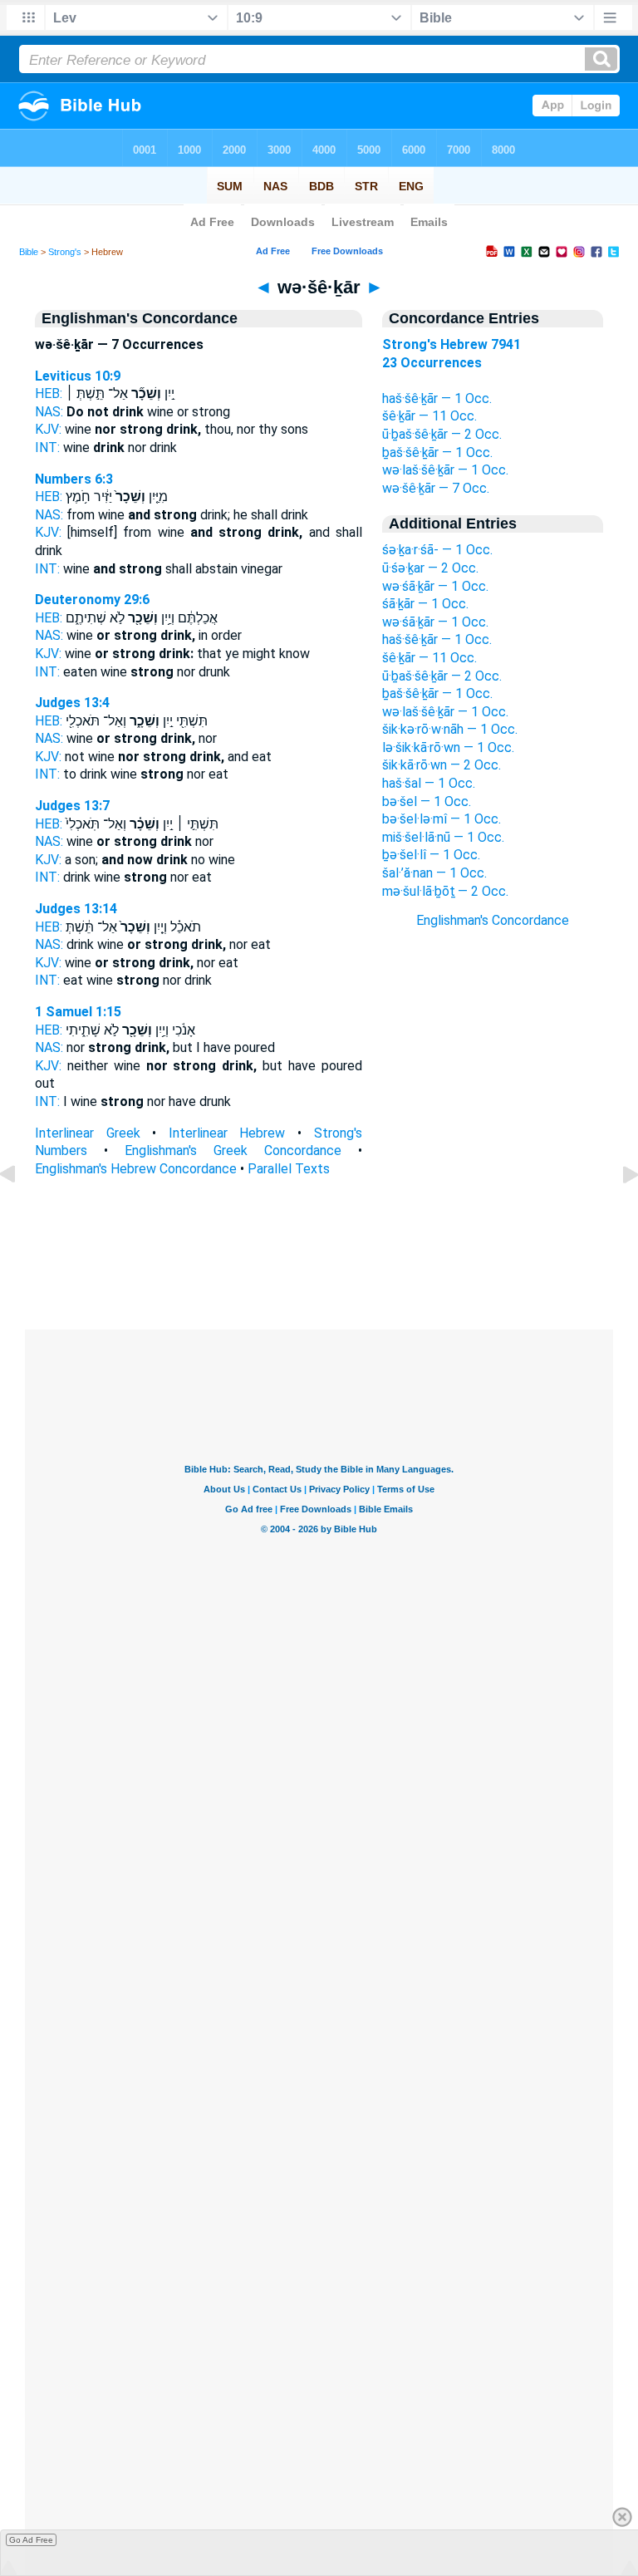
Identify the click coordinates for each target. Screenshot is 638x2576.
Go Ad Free (31, 2540)
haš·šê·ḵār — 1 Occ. (437, 398)
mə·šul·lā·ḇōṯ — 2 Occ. (445, 891)
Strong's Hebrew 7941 (452, 344)
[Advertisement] (493, 1228)
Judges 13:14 (76, 909)
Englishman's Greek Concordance (233, 1150)
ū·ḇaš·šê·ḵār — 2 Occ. (442, 434)
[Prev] (21, 1212)
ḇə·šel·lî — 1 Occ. (431, 855)
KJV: (48, 429)
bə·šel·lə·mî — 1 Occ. (442, 819)
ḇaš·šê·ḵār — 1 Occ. (437, 452)
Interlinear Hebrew (227, 1133)
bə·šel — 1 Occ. (427, 801)
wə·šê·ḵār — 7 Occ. (436, 488)
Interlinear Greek (88, 1133)
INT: (47, 447)
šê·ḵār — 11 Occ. (429, 416)
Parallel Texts (289, 1169)
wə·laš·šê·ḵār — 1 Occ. (445, 470)
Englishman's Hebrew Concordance (136, 1169)
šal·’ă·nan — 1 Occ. (434, 873)
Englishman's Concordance (493, 920)
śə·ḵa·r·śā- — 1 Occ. (437, 550)
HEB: (49, 393)
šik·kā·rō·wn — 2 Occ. (442, 765)
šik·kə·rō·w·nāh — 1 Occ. (450, 729)
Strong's (65, 252)
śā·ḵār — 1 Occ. (425, 604)
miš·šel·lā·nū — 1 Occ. (443, 837)
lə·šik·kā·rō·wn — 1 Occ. (448, 747)
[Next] (617, 1212)
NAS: (49, 412)
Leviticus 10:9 (78, 376)
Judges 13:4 (72, 703)
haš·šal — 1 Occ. (429, 783)
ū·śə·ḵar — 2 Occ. (430, 568)
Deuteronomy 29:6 (92, 600)
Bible (29, 252)
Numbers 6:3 (74, 479)
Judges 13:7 (72, 806)
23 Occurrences (432, 363)
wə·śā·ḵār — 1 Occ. (435, 586)
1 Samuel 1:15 (78, 1012)
